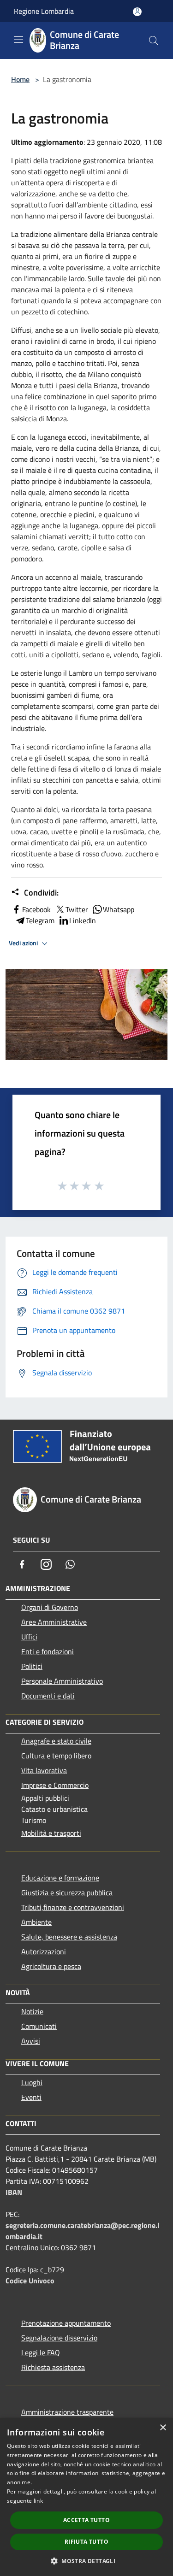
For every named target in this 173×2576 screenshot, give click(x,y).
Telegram (40, 920)
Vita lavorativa (44, 1770)
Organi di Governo (50, 1607)
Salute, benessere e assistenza (69, 1937)
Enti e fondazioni (48, 1651)
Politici (32, 1666)
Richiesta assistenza (53, 2367)
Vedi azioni (24, 943)
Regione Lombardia (44, 11)
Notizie (32, 2011)
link (38, 2501)
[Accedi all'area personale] (137, 12)
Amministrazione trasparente (67, 2412)
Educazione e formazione (60, 1878)
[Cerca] (154, 41)
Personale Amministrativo (62, 1681)
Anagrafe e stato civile (56, 1741)
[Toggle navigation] (18, 40)
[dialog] (86, 2497)
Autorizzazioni (44, 1951)
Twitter (77, 909)
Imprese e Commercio (55, 1785)
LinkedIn (83, 920)
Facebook (36, 909)
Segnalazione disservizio (59, 2338)
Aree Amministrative (54, 1622)
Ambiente (36, 1922)
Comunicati (39, 2026)
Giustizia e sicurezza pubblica (67, 1892)
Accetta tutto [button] (86, 2520)
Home (20, 79)
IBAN (14, 2192)
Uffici (29, 1637)
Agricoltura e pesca (51, 1966)
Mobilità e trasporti (51, 1833)
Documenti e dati (48, 1696)
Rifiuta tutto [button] (86, 2542)
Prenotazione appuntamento (66, 2323)
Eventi (31, 2097)
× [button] (163, 2428)
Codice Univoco (30, 2281)
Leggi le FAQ (41, 2352)
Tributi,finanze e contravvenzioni (73, 1907)
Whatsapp (119, 909)
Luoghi (32, 2082)
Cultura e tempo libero (56, 1756)
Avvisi (31, 2041)
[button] (86, 2561)
